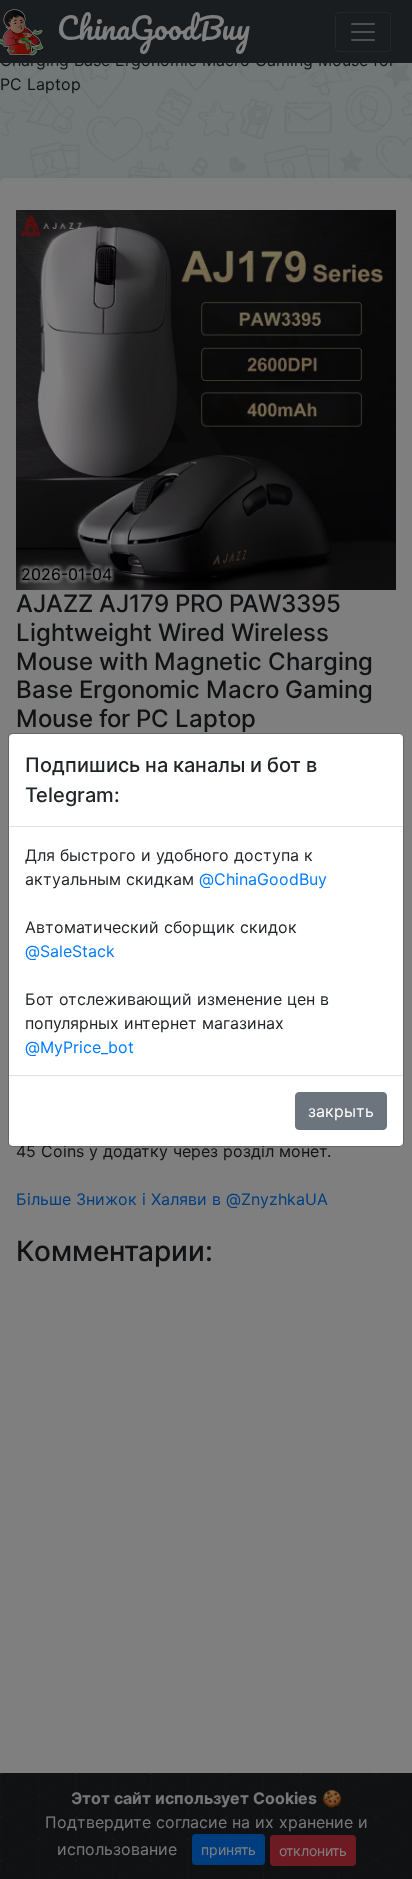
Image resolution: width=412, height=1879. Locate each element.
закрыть (341, 1111)
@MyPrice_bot (79, 1047)
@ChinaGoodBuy (263, 879)
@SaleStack (70, 951)
